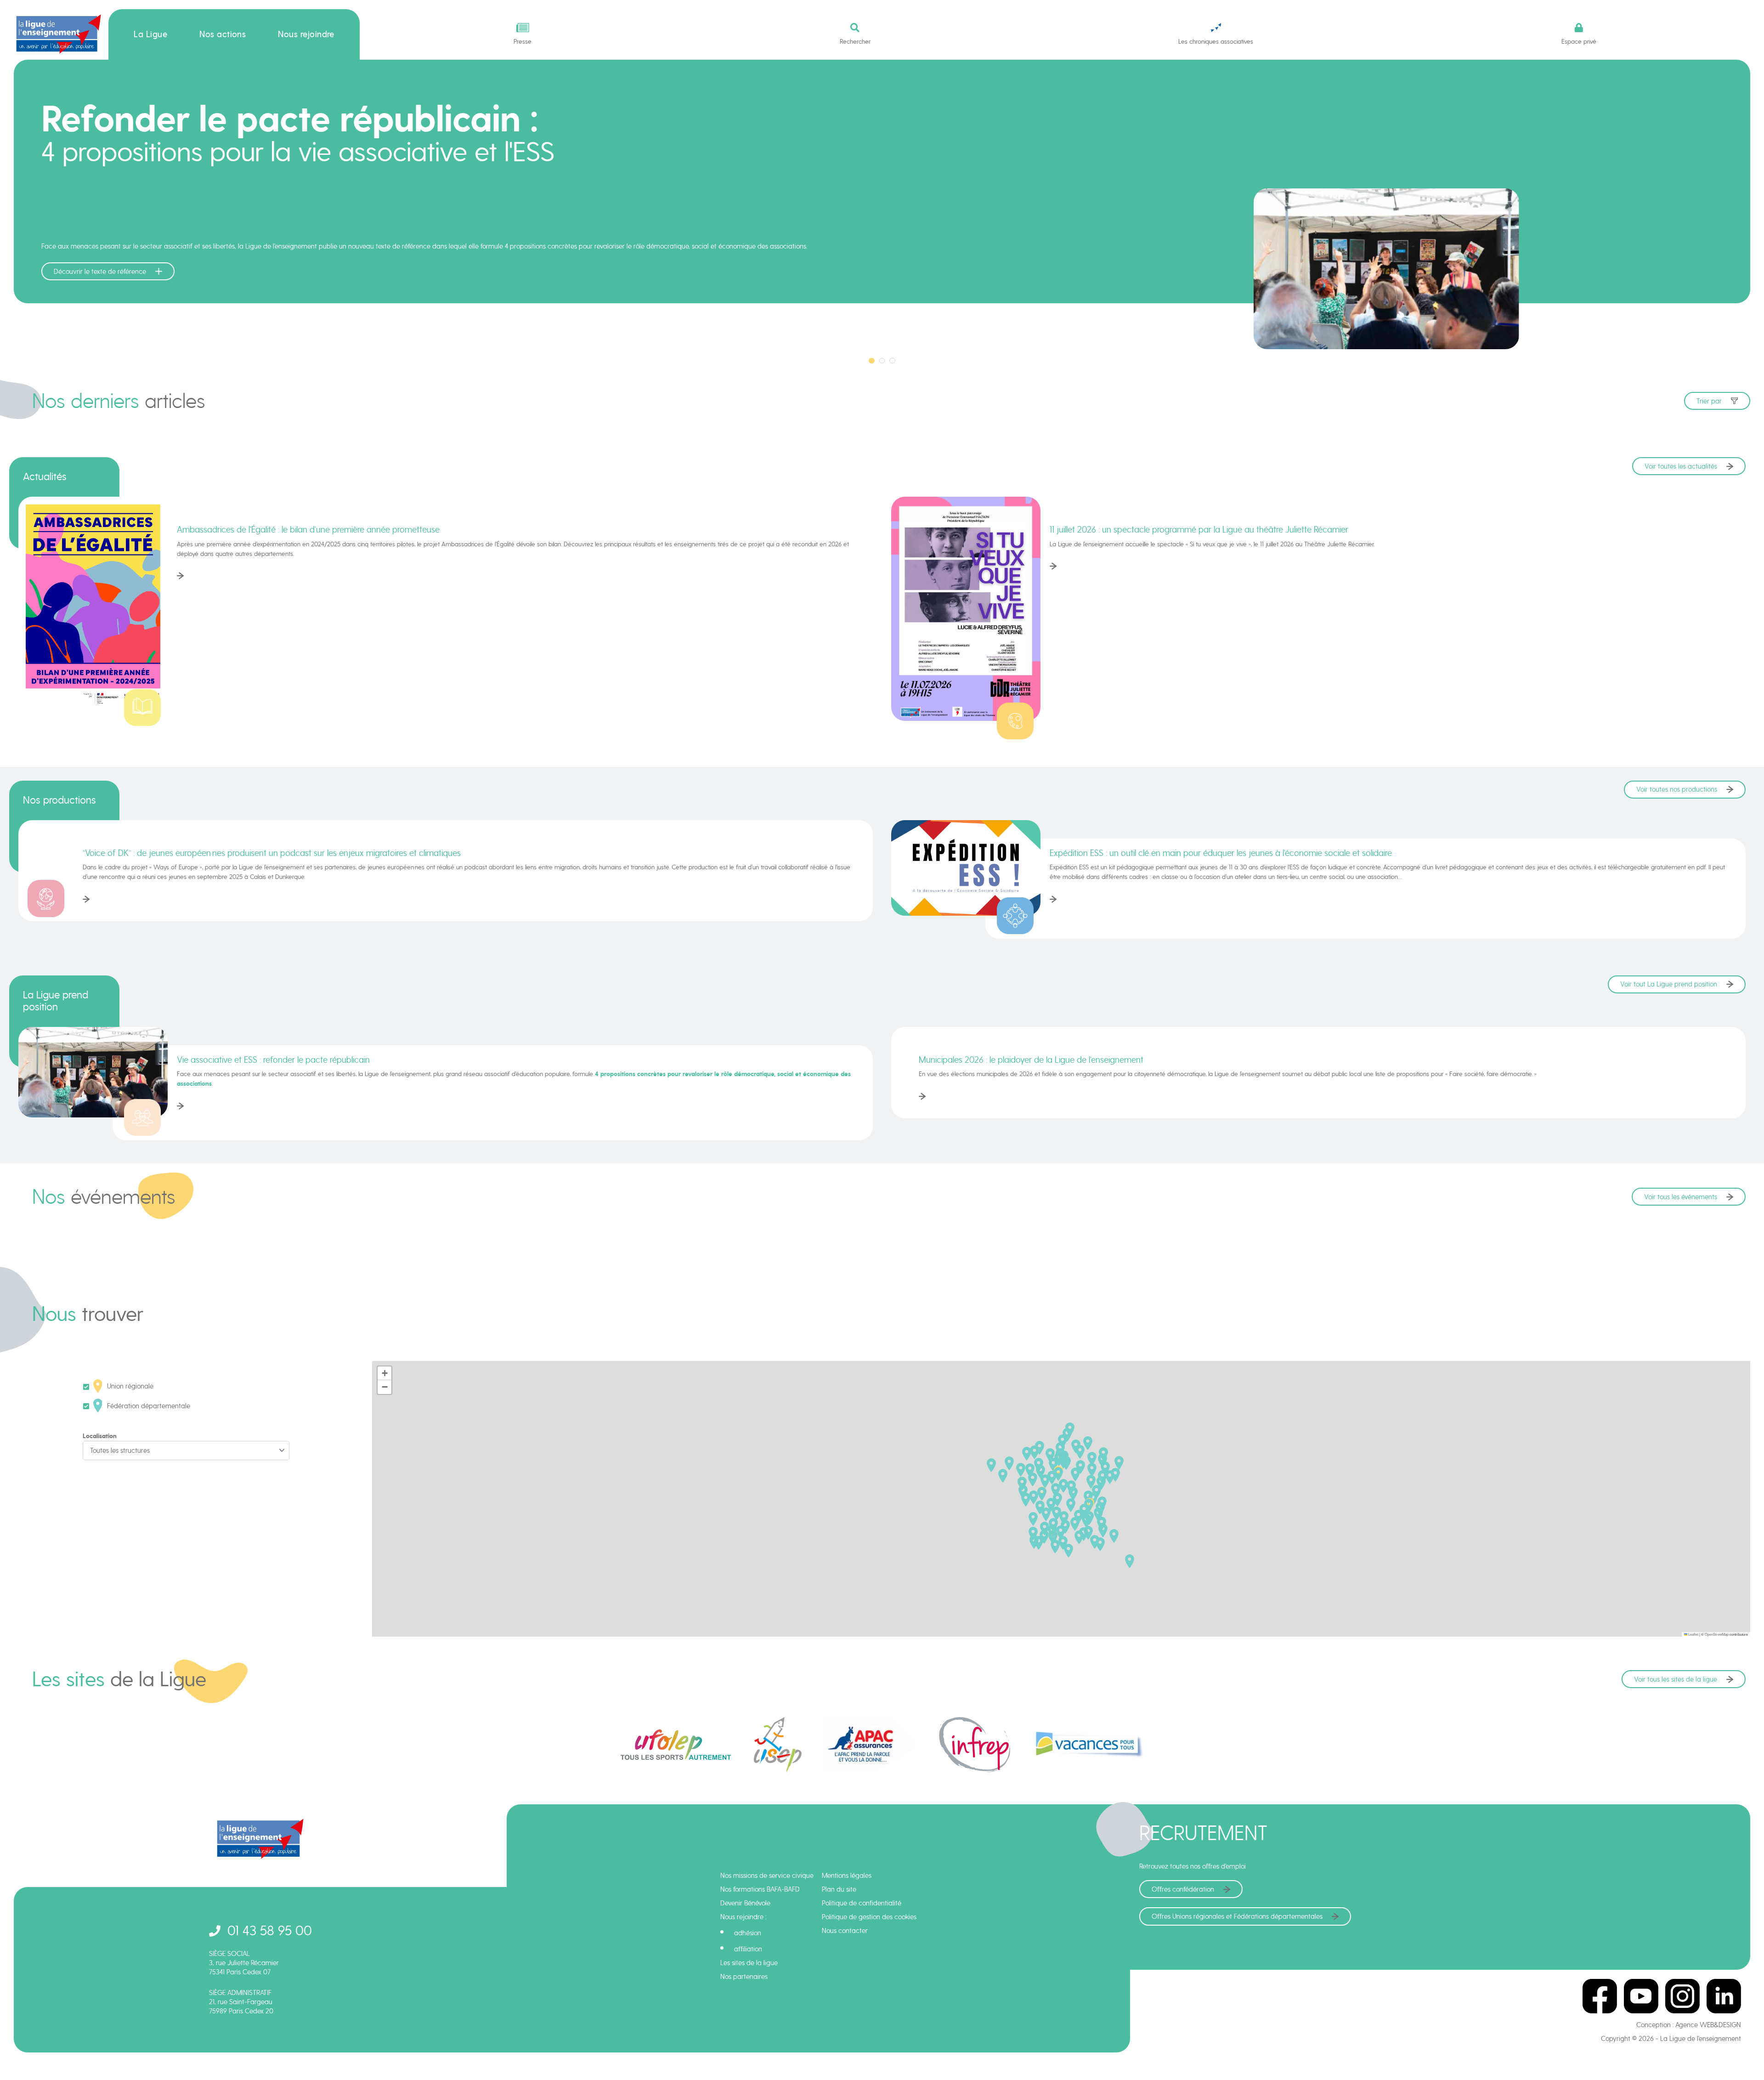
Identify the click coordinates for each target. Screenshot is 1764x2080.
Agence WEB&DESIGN (1708, 2025)
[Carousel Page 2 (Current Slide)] (882, 361)
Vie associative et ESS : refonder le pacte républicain (273, 1060)
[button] (1073, 1494)
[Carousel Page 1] (872, 361)
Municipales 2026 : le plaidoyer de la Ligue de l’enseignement (1031, 1060)
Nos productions (59, 800)
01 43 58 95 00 (270, 1930)
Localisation (100, 1436)
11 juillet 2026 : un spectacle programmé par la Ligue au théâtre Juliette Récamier (1199, 529)
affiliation (748, 1949)
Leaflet (1693, 1634)
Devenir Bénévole (745, 1903)
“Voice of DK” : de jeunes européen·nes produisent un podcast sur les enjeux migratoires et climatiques (272, 853)
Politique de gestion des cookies (869, 1917)
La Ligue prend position (56, 1001)
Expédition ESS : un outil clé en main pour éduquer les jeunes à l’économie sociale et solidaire (1221, 853)
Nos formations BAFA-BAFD (760, 1889)
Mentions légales (847, 1876)
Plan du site (839, 1889)
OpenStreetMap (1717, 1634)
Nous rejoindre (306, 34)
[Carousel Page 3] (892, 361)
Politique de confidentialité (862, 1903)
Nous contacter (845, 1931)
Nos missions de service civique (767, 1876)
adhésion (748, 1933)
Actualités (45, 476)
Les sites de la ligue (749, 1963)
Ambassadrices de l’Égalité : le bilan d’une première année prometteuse (308, 529)
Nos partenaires (744, 1977)
